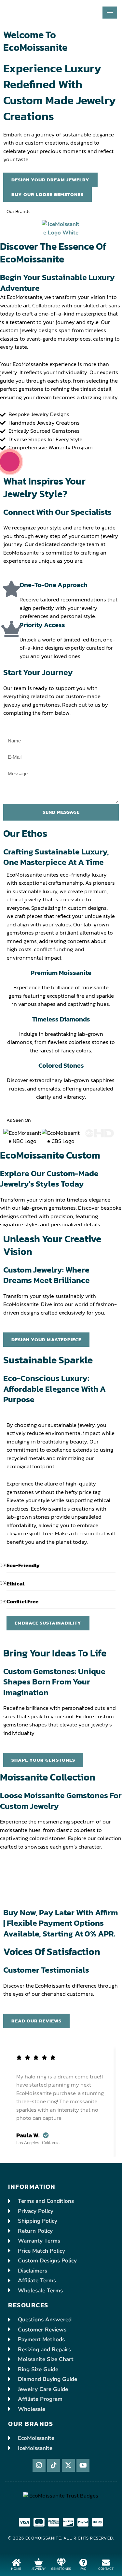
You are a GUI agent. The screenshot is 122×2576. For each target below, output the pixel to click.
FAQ (83, 2569)
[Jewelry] (39, 2562)
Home (16, 2569)
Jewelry (39, 2569)
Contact (106, 2569)
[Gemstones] (61, 2562)
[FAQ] (83, 2562)
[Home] (16, 2562)
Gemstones (61, 2569)
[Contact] (106, 2562)
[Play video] (10, 462)
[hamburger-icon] (110, 13)
